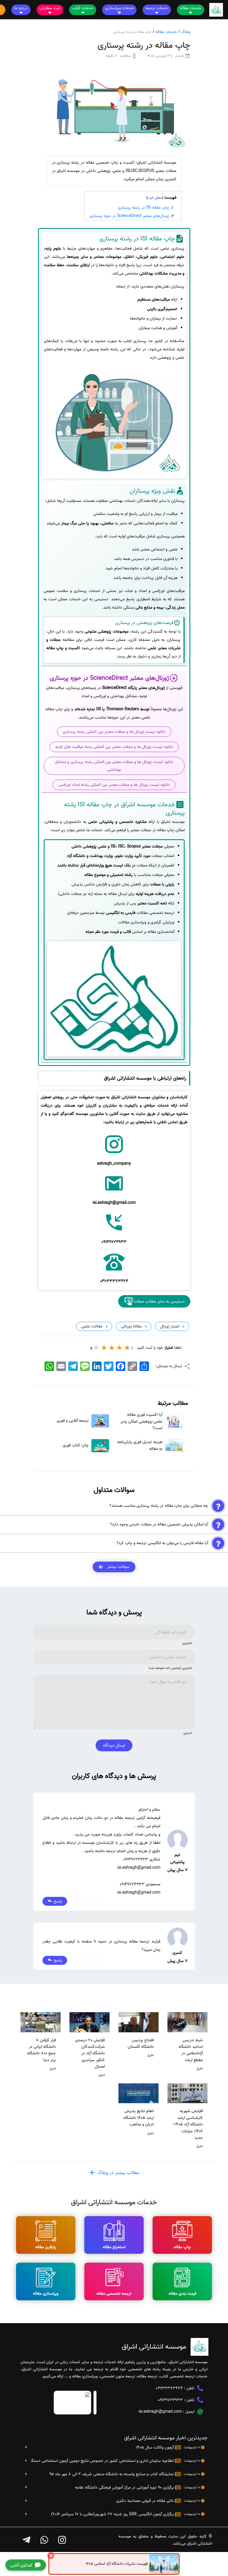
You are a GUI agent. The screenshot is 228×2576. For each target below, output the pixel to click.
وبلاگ (186, 32)
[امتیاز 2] (120, 1348)
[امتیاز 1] (127, 1348)
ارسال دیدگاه (114, 1745)
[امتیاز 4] (104, 1348)
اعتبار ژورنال (169, 1326)
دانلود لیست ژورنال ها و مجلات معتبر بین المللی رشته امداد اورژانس (114, 785)
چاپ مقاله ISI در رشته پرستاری (144, 208)
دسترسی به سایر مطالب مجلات (159, 1301)
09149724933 (170, 2400)
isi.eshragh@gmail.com (160, 2412)
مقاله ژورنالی (131, 1326)
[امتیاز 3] (112, 1348)
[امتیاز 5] (96, 1348)
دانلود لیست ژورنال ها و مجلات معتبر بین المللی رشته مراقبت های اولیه (114, 747)
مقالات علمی (91, 1326)
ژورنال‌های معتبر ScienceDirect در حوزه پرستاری (129, 216)
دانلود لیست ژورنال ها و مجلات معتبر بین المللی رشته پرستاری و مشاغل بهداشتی (114, 766)
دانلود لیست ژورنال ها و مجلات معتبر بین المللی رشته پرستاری (114, 732)
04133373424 (169, 2388)
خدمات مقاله (166, 32)
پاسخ (57, 1901)
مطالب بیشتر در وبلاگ (118, 2173)
